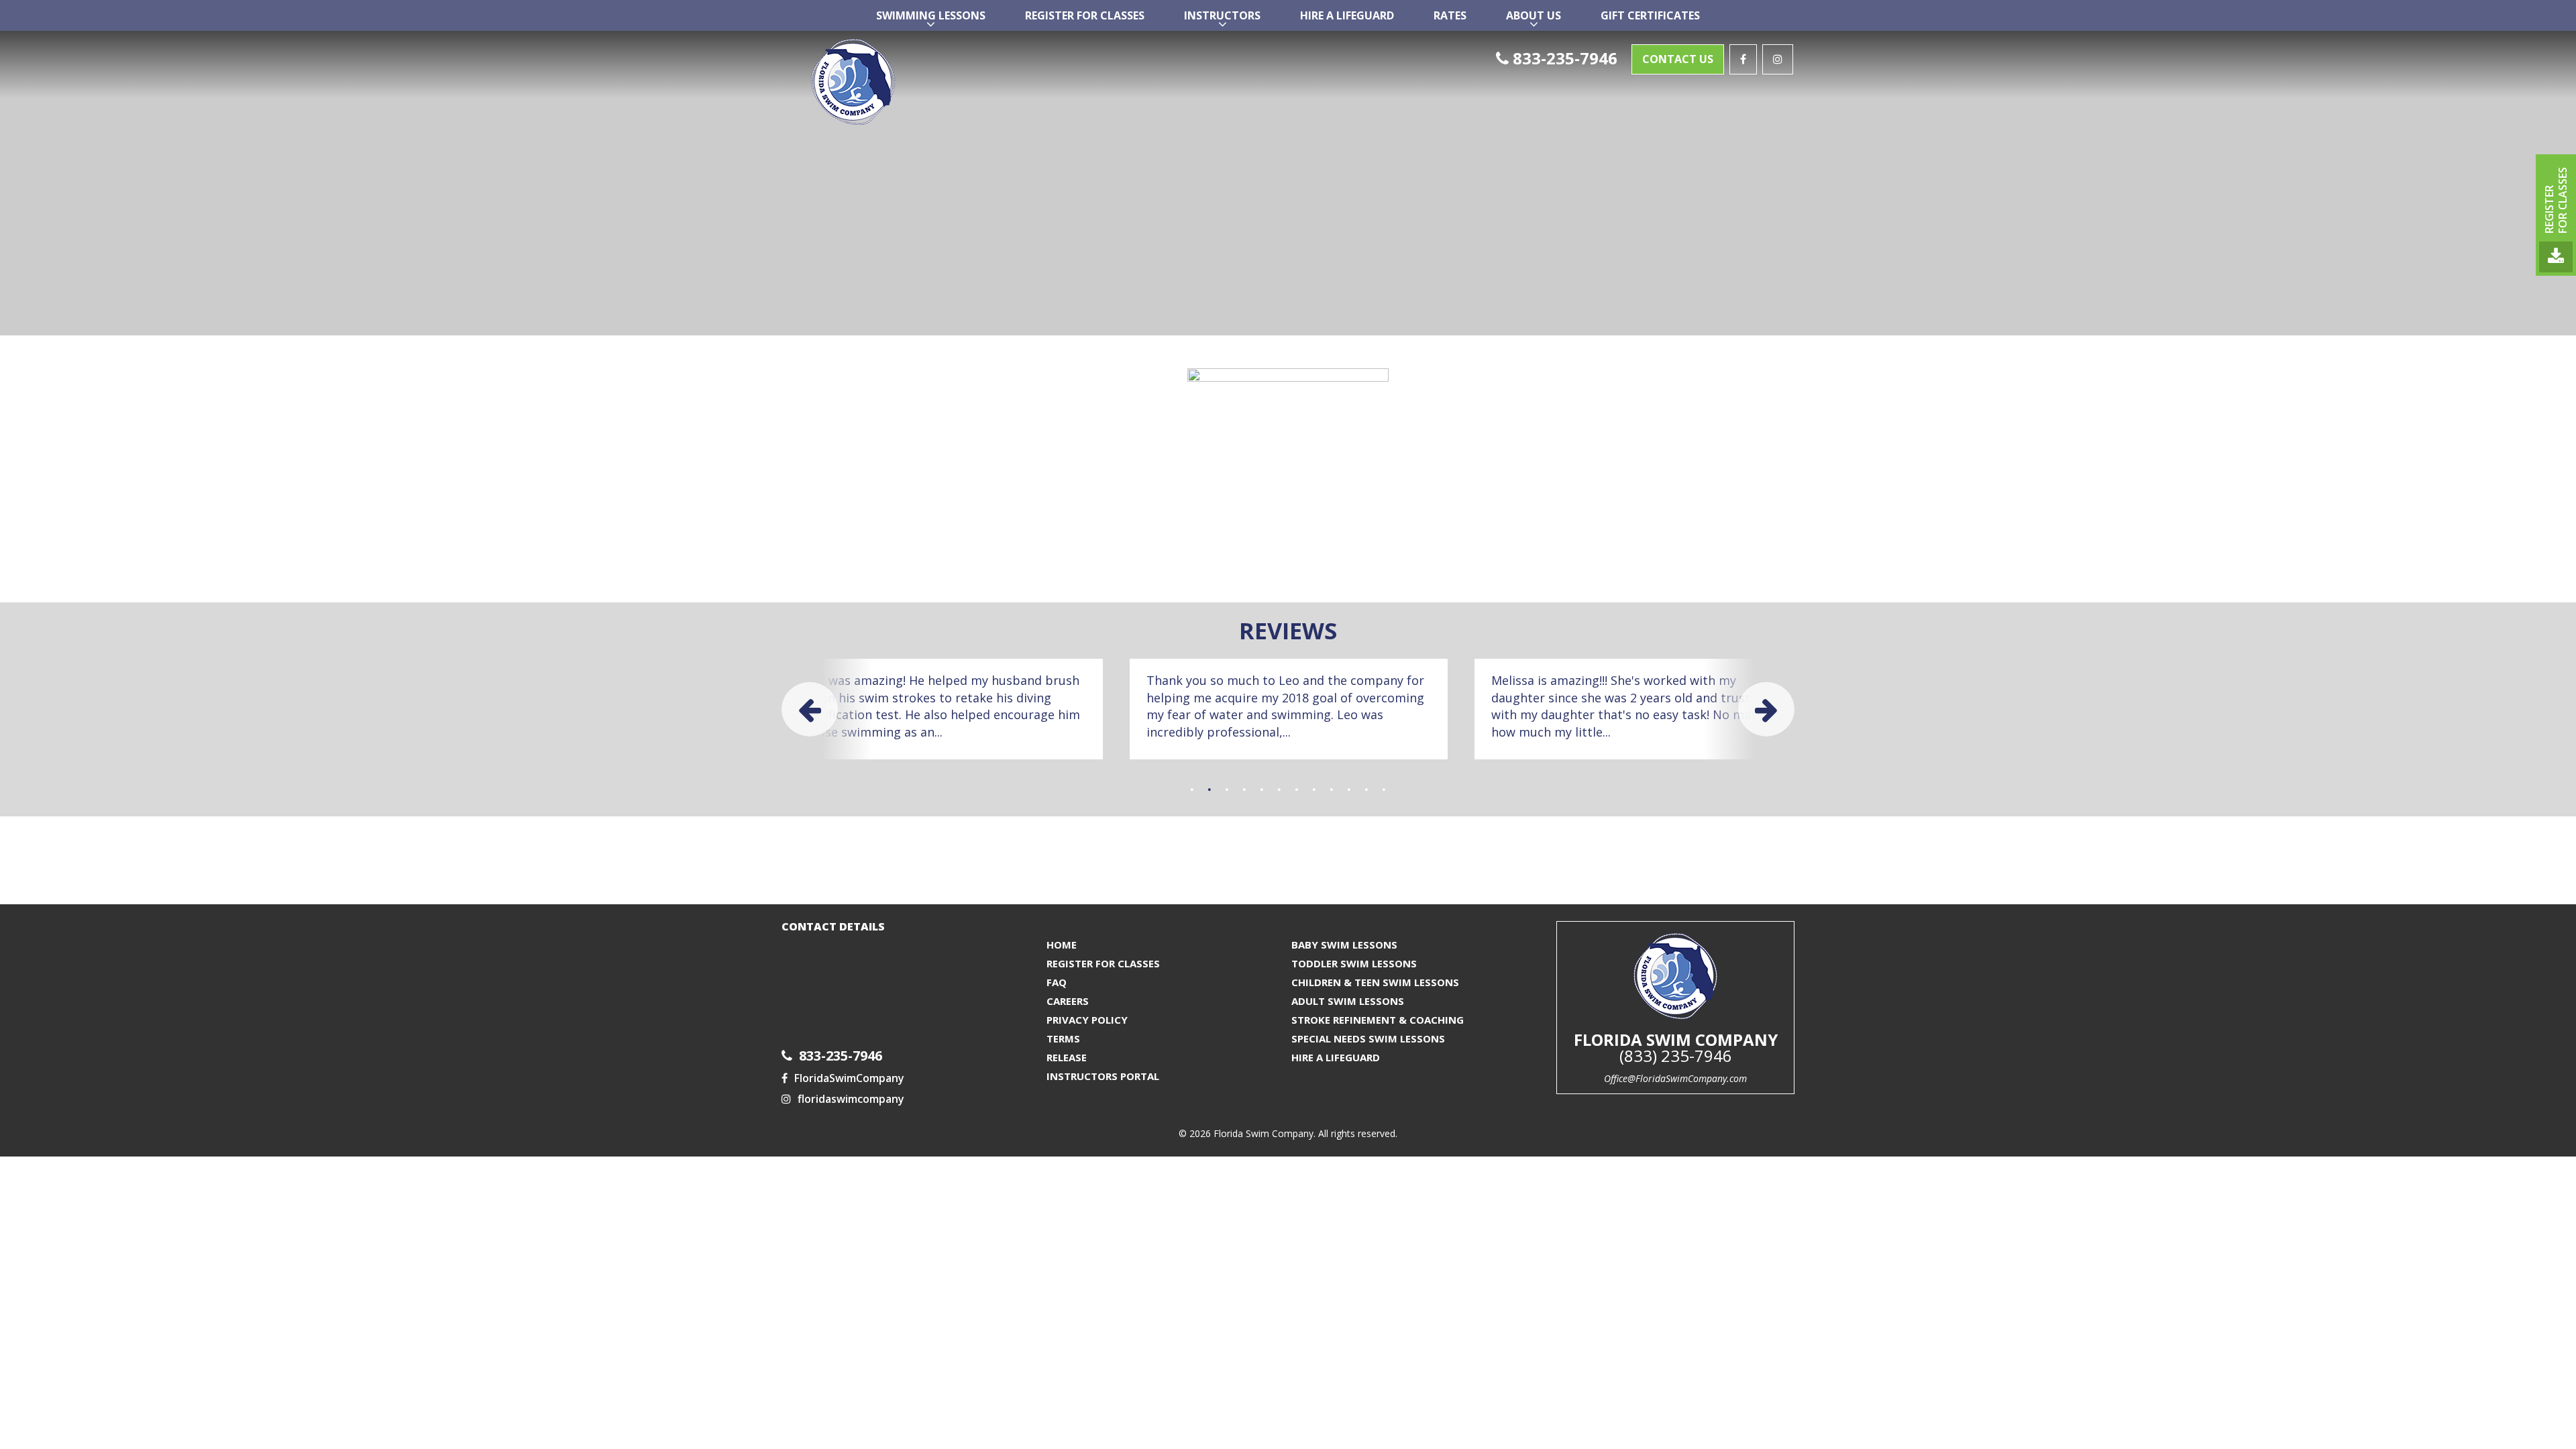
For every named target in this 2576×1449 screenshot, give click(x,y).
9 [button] (1332, 790)
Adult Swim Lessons (1348, 1001)
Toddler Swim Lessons (1354, 963)
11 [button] (1366, 790)
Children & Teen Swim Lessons (1375, 982)
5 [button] (1262, 790)
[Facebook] (1743, 59)
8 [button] (1314, 790)
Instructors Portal (1103, 1076)
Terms (1063, 1038)
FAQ (1057, 982)
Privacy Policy (1087, 1020)
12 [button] (1384, 790)
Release (1067, 1057)
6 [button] (1279, 790)
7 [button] (1297, 790)
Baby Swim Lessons (1344, 945)
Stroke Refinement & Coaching (1378, 1020)
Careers (1068, 1001)
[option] (944, 709)
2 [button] (1210, 790)
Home (1062, 945)
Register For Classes (1103, 963)
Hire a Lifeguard (1336, 1057)
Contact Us (1678, 59)
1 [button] (1192, 790)
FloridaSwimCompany (849, 1078)
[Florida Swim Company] (944, 83)
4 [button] (1244, 790)
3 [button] (1227, 790)
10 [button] (1349, 790)
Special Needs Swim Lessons (1368, 1038)
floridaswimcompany (851, 1099)
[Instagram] (1778, 59)
